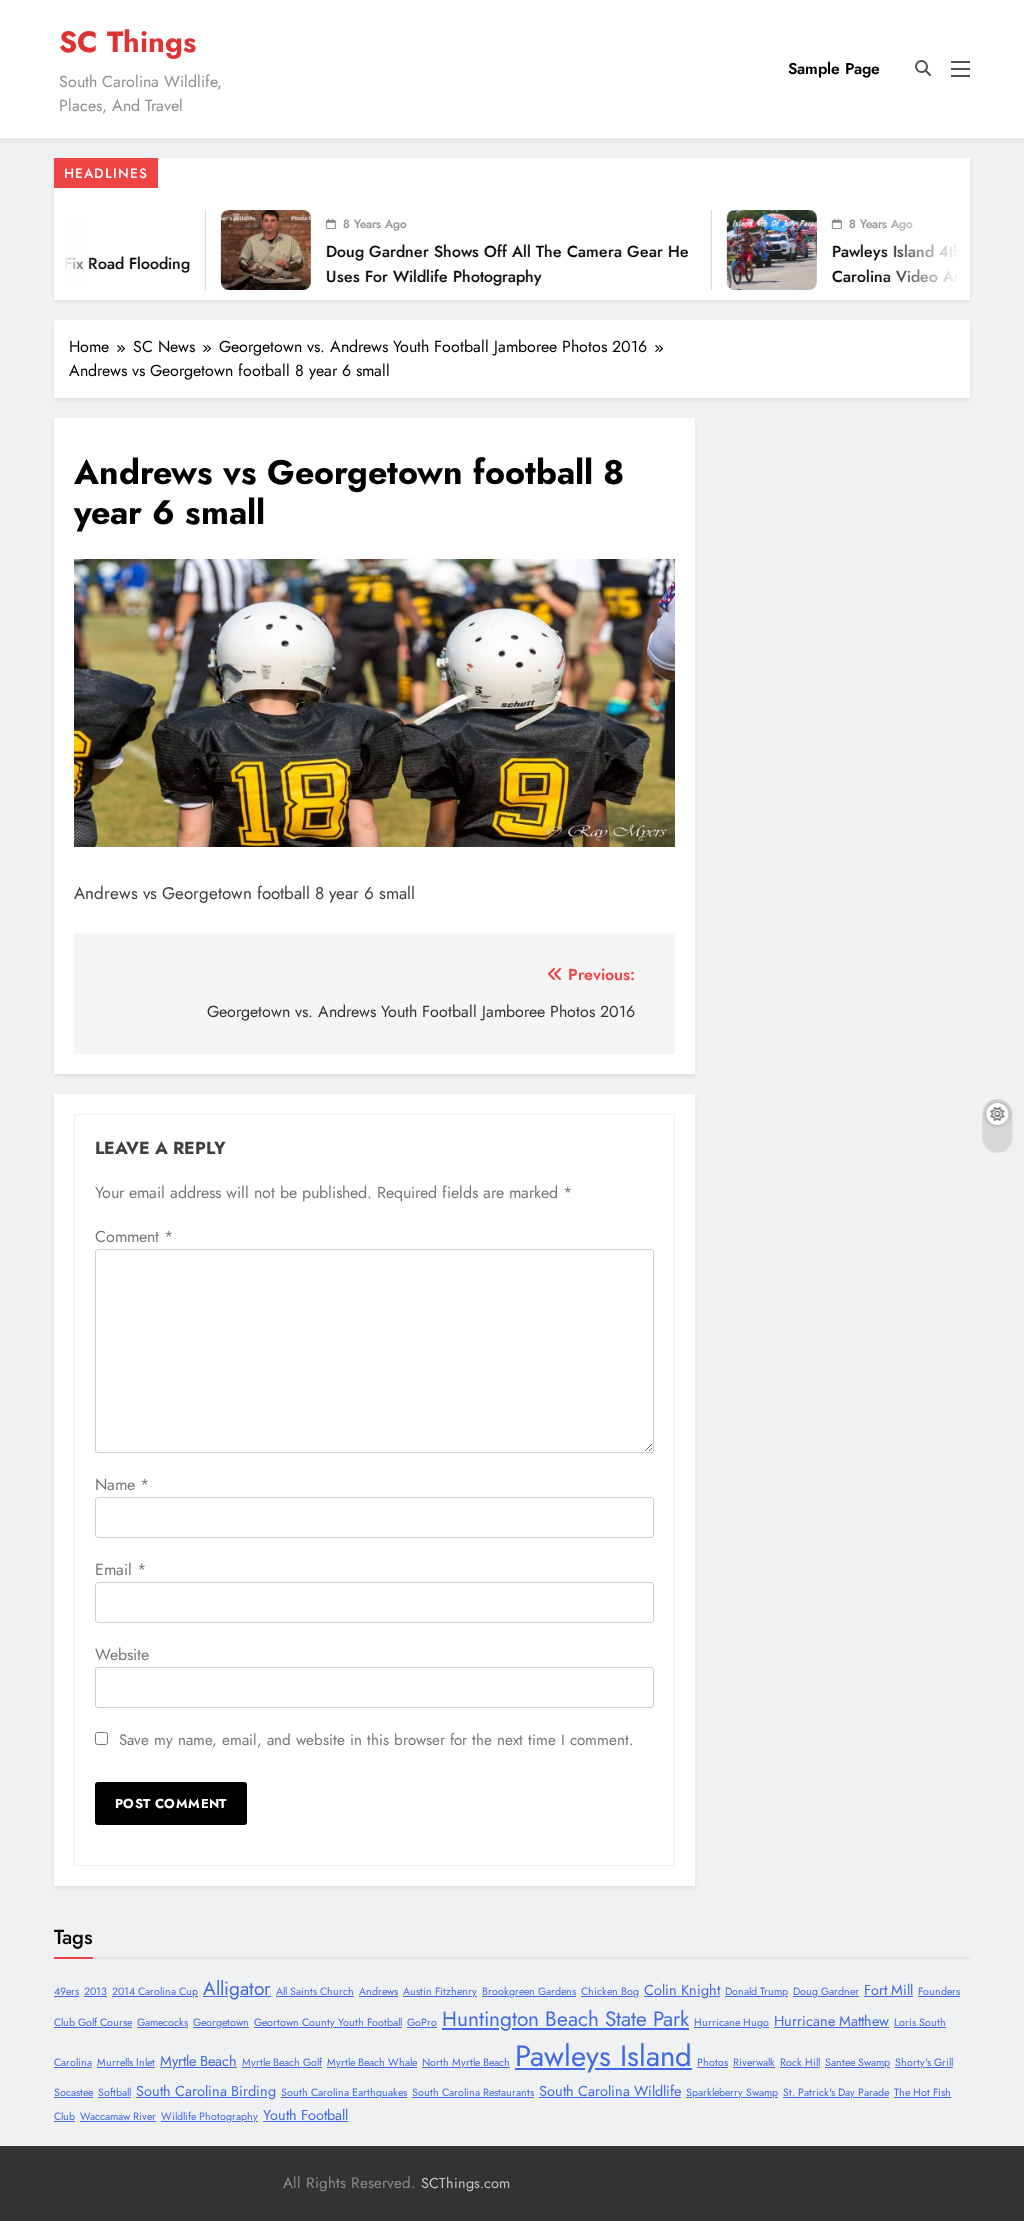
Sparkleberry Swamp (732, 2092)
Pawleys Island (603, 2056)
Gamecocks (162, 2022)
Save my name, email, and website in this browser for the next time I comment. (376, 1740)
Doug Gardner (826, 1991)
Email (120, 1569)
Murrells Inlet (126, 2062)
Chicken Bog (610, 1991)
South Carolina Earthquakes (344, 2092)
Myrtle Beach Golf (282, 2062)
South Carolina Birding (206, 2091)
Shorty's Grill (924, 2062)
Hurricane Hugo (731, 2022)
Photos (712, 2062)
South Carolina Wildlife (610, 2091)
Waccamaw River (118, 2116)
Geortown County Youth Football (328, 2022)
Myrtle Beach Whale (372, 2062)
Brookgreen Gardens (529, 1991)
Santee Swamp (857, 2062)
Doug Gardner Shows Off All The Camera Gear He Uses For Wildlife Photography (465, 263)
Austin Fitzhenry (440, 1991)
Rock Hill (800, 2062)
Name (122, 1484)
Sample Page (834, 68)
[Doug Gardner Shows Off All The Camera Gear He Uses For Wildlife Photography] (224, 250)
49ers (66, 1991)
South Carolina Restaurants (473, 2092)
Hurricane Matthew (831, 2021)
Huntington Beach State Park (565, 2019)
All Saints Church (315, 1991)
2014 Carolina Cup (155, 1991)
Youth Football (305, 2115)
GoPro (422, 2022)
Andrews (378, 1991)
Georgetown (221, 2022)
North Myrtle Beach (466, 2062)
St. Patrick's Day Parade (836, 2092)
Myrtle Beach (198, 2061)
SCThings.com (465, 2183)
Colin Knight (682, 1990)
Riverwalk (754, 2062)
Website (122, 1654)
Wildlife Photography (209, 2116)
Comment (134, 1236)
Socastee (73, 2092)
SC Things (127, 42)
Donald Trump (756, 1991)
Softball (114, 2092)
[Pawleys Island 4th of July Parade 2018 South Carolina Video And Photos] (730, 250)
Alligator (237, 1988)
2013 (95, 1991)
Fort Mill (888, 1990)
